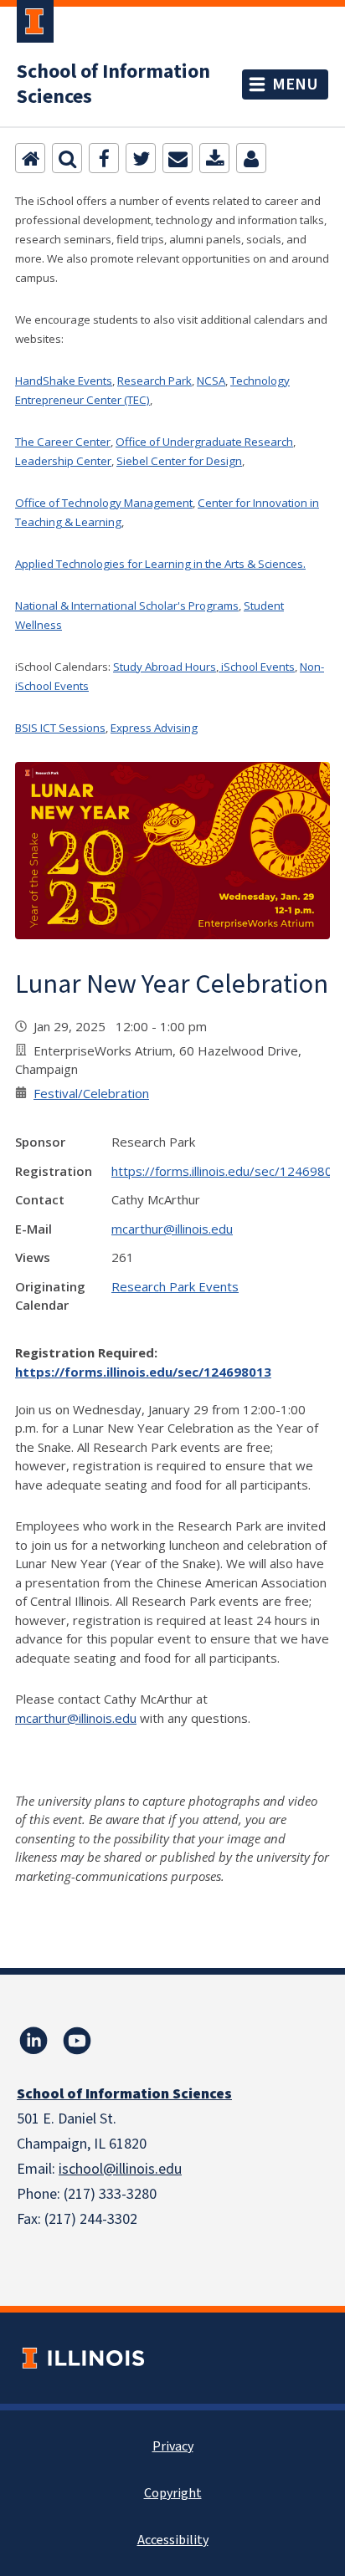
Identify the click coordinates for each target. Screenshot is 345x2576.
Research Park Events (175, 1286)
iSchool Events (257, 667)
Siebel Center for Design (179, 461)
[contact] (251, 158)
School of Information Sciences (113, 84)
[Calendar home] (30, 158)
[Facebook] (104, 158)
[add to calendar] (214, 158)
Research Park (154, 381)
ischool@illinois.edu (120, 2169)
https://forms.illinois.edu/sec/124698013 (143, 1372)
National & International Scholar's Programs (127, 606)
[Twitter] (141, 158)
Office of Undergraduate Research (204, 442)
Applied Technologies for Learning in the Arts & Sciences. (160, 564)
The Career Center (63, 442)
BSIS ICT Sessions (60, 728)
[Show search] (67, 158)
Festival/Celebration (91, 1093)
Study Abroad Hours (165, 667)
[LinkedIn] (33, 2041)
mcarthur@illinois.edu (172, 1229)
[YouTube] (77, 2041)
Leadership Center (63, 461)
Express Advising (154, 728)
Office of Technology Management (104, 503)
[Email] (178, 158)
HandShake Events (64, 381)
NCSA (211, 381)
